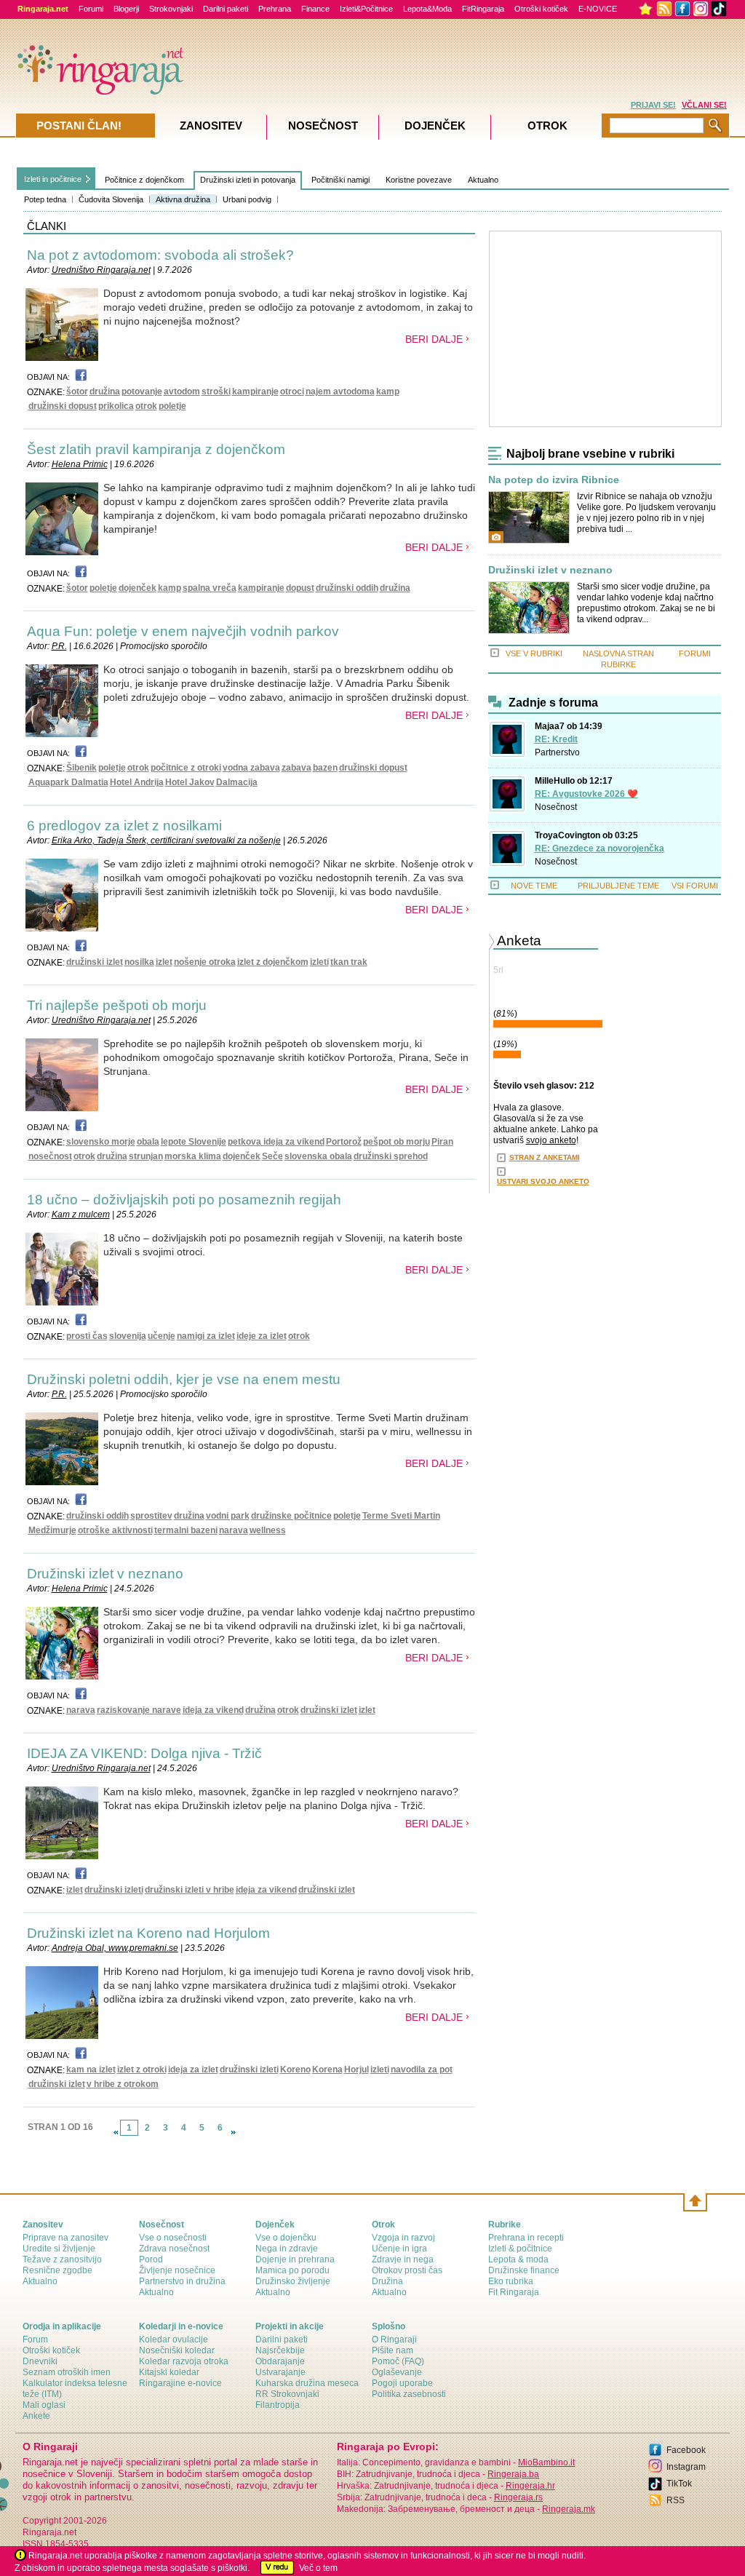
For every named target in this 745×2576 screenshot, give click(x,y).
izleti (319, 962)
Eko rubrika (511, 2281)
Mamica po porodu (292, 2270)
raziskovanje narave (139, 1710)
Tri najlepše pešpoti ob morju (117, 1005)
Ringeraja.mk (569, 2509)
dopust (300, 588)
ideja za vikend (213, 1710)
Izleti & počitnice (520, 2249)
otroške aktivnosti (115, 1530)
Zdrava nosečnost (174, 2249)
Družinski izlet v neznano (105, 1574)
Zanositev (211, 126)
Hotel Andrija (137, 782)
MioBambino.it (546, 2462)
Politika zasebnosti (409, 2394)
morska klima (193, 1156)
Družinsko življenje (293, 2281)
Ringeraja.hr (530, 2486)
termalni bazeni (186, 1530)
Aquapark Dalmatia (68, 782)
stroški (216, 391)
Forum (35, 2340)
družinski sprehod (391, 1156)
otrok (146, 406)
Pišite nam (393, 2350)
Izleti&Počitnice (366, 9)
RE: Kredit (556, 739)
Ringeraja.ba (513, 2474)
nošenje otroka (205, 962)
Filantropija (278, 2405)
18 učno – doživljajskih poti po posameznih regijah (184, 1200)
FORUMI (695, 653)
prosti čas (87, 1336)
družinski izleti (114, 1890)
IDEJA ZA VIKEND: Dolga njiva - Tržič (144, 1753)
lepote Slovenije (194, 1142)
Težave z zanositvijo (62, 2259)
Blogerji (126, 9)
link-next (234, 2132)
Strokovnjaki (171, 9)
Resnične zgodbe (57, 2270)
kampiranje (255, 391)
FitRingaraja (483, 9)
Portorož (344, 1142)
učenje (162, 1336)
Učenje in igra (399, 2249)
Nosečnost (556, 807)
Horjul (356, 2070)
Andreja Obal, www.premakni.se (115, 1948)
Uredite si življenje (59, 2249)
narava (234, 1530)
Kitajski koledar (169, 2372)
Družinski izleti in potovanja (248, 180)
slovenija (128, 1336)
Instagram (686, 2467)
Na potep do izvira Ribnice (554, 480)
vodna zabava (251, 768)
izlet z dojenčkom (273, 962)
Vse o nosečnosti (173, 2238)
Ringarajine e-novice (180, 2383)
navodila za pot (422, 2070)
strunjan (146, 1156)
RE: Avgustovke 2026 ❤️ (586, 794)
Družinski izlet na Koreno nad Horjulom (148, 1933)
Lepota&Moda (427, 9)
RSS (676, 2500)
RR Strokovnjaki (287, 2394)
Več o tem (318, 2568)
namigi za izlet (206, 1336)
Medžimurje (52, 1530)
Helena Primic (80, 464)
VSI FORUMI (695, 886)
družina (105, 391)
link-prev (116, 2132)
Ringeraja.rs (518, 2497)
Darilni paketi (226, 9)
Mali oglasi (44, 2405)
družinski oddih (347, 588)
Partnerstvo (557, 752)
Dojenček (435, 126)
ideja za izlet (193, 2070)
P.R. (59, 646)
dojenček (138, 588)
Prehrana (275, 9)
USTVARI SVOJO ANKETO (543, 1181)
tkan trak (349, 962)
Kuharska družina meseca (307, 2383)
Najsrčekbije (280, 2350)
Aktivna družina (183, 199)
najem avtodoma (340, 391)
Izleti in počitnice (53, 179)
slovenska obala (318, 1156)
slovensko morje (101, 1142)
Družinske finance (524, 2270)
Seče (272, 1156)
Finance (315, 9)
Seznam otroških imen (67, 2372)
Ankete (36, 2416)
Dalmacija (237, 782)
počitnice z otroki (186, 768)
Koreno (295, 2070)
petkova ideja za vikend (276, 1142)
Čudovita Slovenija (111, 199)
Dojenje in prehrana (295, 2259)
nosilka (139, 962)
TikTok (679, 2484)
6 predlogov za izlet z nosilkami (124, 826)
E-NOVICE (598, 9)
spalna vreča (210, 588)
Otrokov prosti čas (407, 2270)
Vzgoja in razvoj (403, 2238)
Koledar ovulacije (174, 2340)
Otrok (547, 126)
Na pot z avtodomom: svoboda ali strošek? (160, 255)
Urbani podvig (247, 199)
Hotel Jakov (190, 782)
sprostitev (151, 1516)
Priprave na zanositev (65, 2238)
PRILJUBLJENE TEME (618, 886)
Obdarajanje (280, 2361)
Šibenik (81, 768)
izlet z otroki (142, 2070)
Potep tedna (45, 199)
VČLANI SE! (704, 105)
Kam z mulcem (81, 1215)
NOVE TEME (534, 886)
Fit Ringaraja (514, 2292)
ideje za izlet (262, 1336)
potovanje (142, 391)
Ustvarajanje (280, 2372)
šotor (77, 391)
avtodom (182, 391)
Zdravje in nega (403, 2259)
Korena (327, 2070)
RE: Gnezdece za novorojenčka (599, 848)
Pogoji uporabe (402, 2383)
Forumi (91, 9)
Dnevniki (40, 2361)
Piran (442, 1142)
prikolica (116, 406)
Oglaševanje (397, 2372)
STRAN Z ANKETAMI (545, 1157)
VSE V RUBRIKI (534, 653)
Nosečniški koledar (177, 2350)
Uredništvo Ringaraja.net (101, 270)
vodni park (228, 1516)
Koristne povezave (419, 180)
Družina (387, 2281)
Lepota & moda (518, 2259)
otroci (292, 391)
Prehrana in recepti (526, 2238)
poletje (172, 406)
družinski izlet (95, 962)
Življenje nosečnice (177, 2270)
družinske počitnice (291, 1516)
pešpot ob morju (397, 1142)
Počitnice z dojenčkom (144, 180)
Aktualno (483, 180)
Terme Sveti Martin (401, 1516)
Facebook (686, 2450)
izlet (164, 962)
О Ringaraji (394, 2340)
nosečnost (50, 1156)
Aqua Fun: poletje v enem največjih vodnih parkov (183, 631)
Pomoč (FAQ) (398, 2361)
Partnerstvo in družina (182, 2281)
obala (148, 1142)
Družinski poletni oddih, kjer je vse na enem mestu (184, 1379)
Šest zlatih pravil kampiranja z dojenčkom (156, 449)
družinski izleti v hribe (190, 1890)
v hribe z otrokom (123, 2084)
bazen (325, 768)
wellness (268, 1530)
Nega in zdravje (287, 2249)
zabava (296, 768)
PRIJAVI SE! (653, 105)
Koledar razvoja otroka (184, 2361)
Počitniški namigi (340, 180)
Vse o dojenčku (286, 2238)
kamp (388, 391)
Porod (151, 2259)
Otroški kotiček (541, 9)
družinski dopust (63, 406)
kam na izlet (91, 2070)
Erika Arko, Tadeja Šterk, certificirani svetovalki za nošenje (166, 840)
